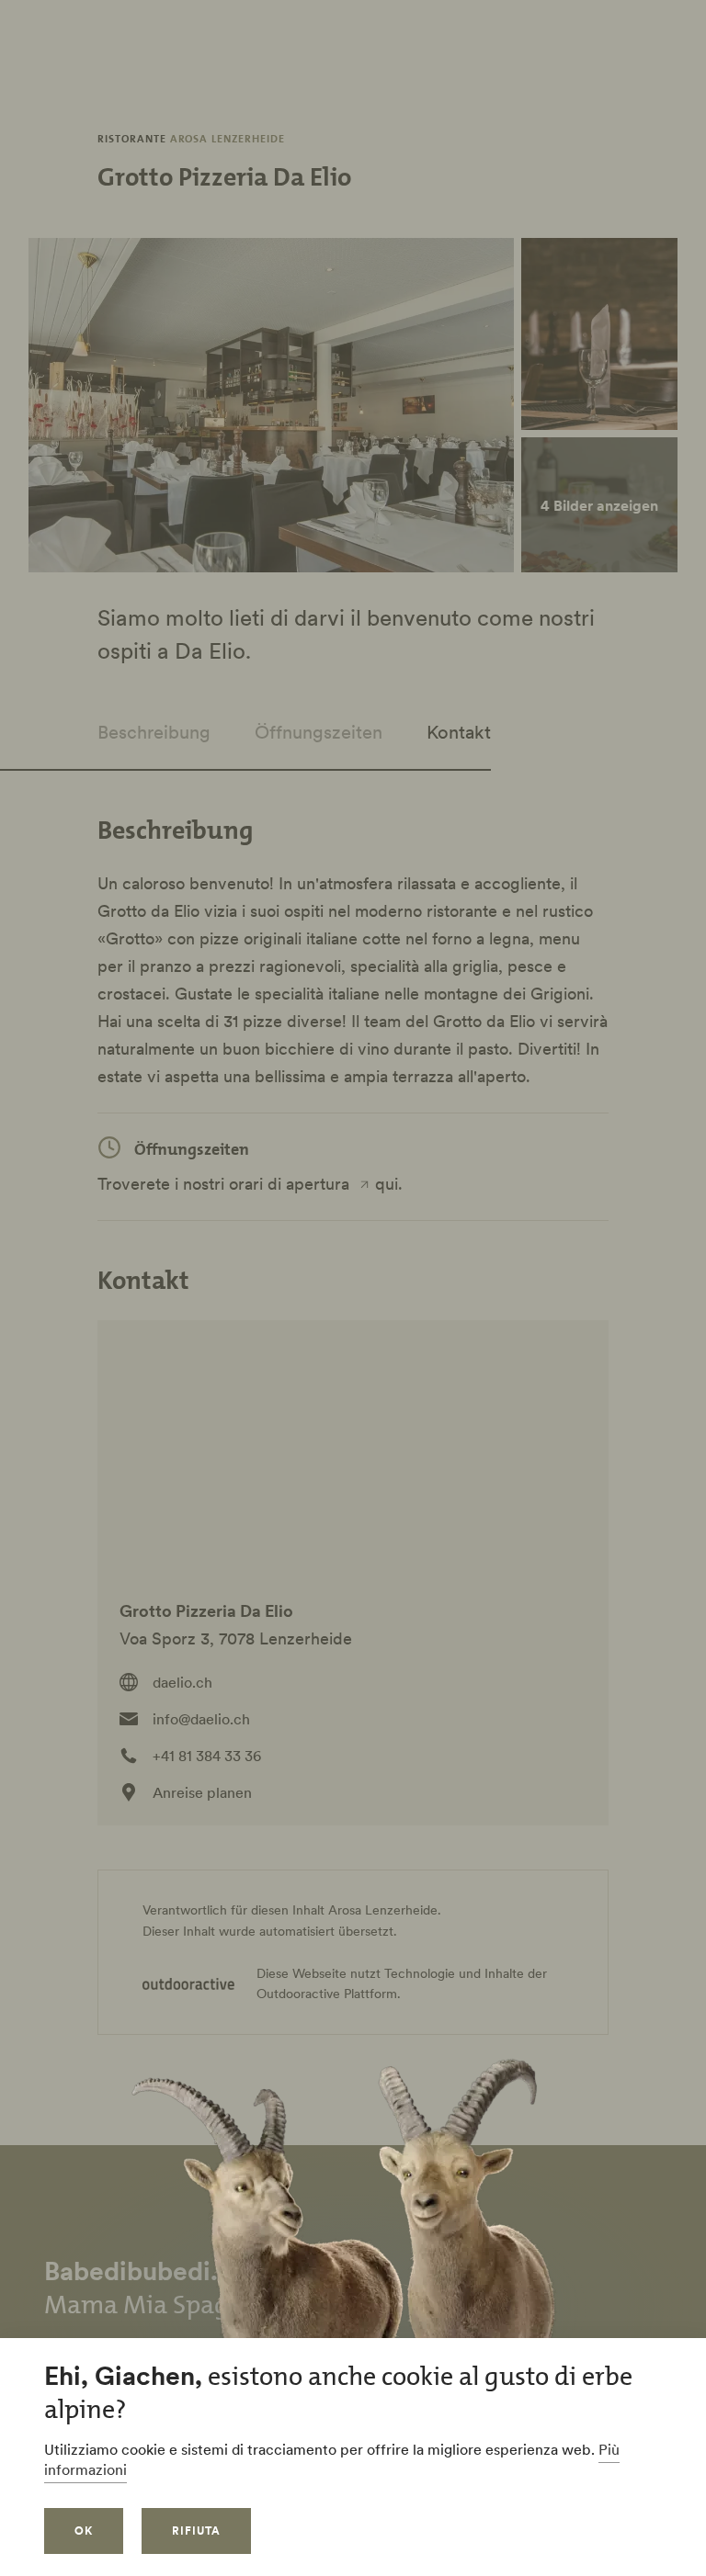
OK (84, 2531)
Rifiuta (196, 2531)
